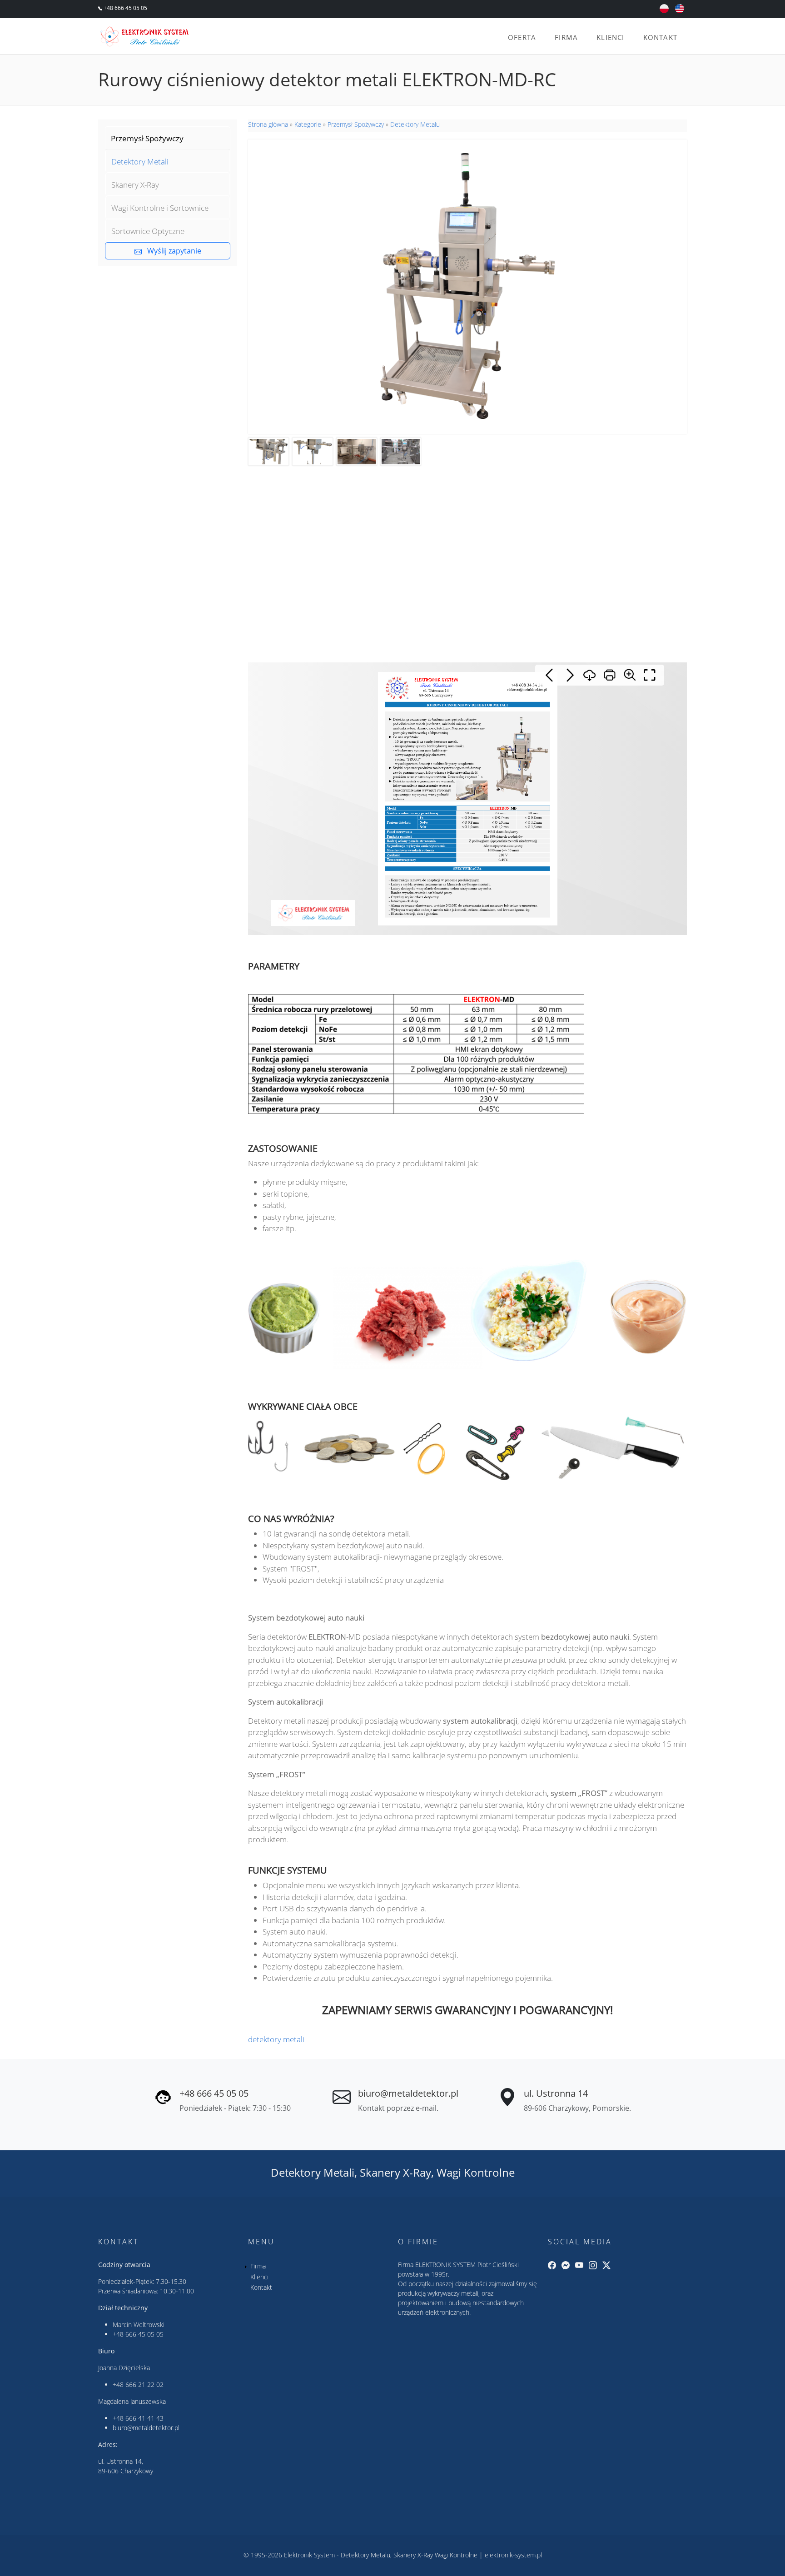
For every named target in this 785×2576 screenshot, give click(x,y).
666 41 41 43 (144, 2418)
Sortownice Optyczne (148, 231)
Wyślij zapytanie (171, 251)
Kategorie (308, 124)
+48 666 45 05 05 (125, 8)
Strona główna (268, 124)
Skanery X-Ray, (397, 2172)
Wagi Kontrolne (476, 2172)
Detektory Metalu (415, 124)
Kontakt (660, 37)
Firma (566, 37)
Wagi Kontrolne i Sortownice (160, 208)
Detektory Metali (140, 162)
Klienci (610, 37)
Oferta (522, 37)
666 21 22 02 (144, 2385)
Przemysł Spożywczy (147, 138)
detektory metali (276, 2039)
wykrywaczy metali (453, 2293)
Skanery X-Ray (135, 185)
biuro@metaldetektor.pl (408, 2093)
